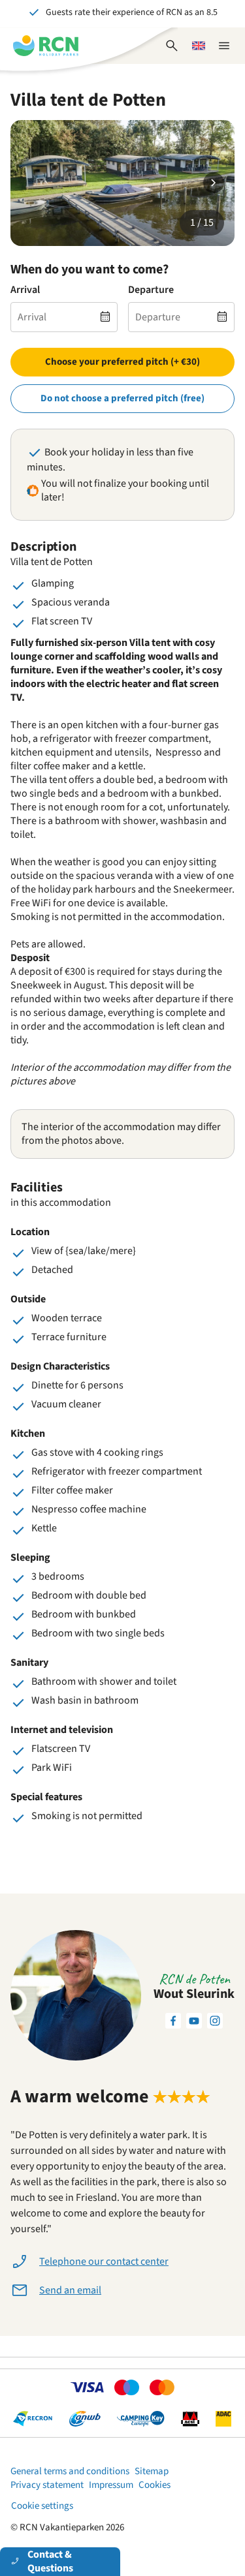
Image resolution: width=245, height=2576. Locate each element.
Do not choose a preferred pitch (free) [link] (122, 398)
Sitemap (152, 2471)
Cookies (155, 2485)
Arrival (25, 290)
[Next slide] (214, 183)
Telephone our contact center (104, 2262)
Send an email (70, 2290)
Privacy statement (47, 2485)
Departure (151, 290)
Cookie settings (42, 2506)
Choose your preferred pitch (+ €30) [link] (122, 362)
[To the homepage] (46, 46)
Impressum (111, 2485)
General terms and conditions (70, 2471)
